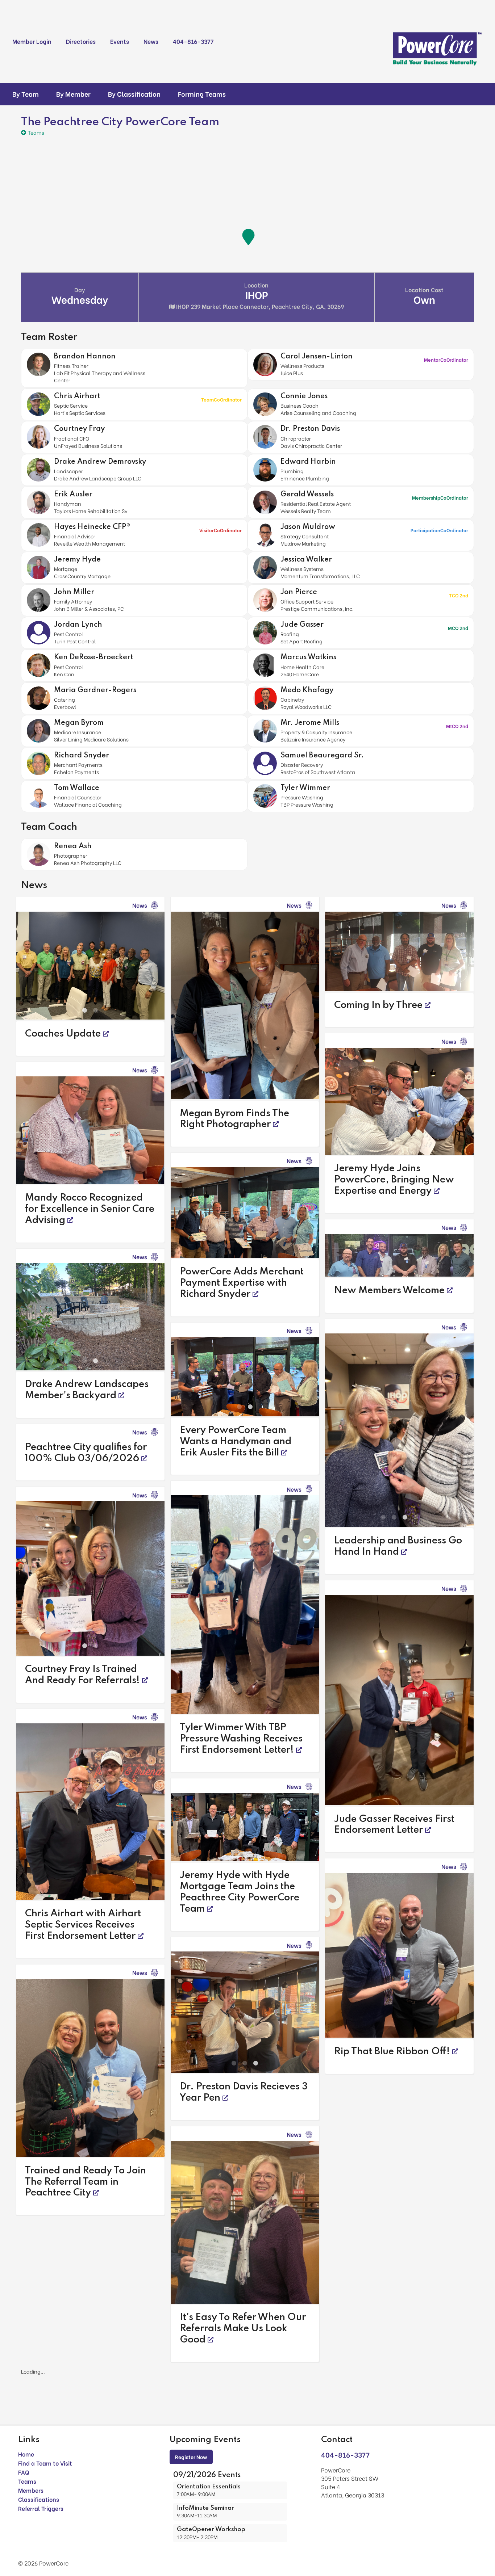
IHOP (260, 295)
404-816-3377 (193, 41)
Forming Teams (202, 94)
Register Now (191, 2480)
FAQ (24, 2495)
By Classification (134, 94)
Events (120, 41)
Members (31, 2513)
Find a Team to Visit (45, 2486)
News (151, 41)
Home (26, 2477)
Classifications (39, 2522)
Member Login (32, 41)
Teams (27, 2504)
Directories (81, 41)
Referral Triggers (41, 2531)
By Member (73, 94)
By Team (26, 94)
